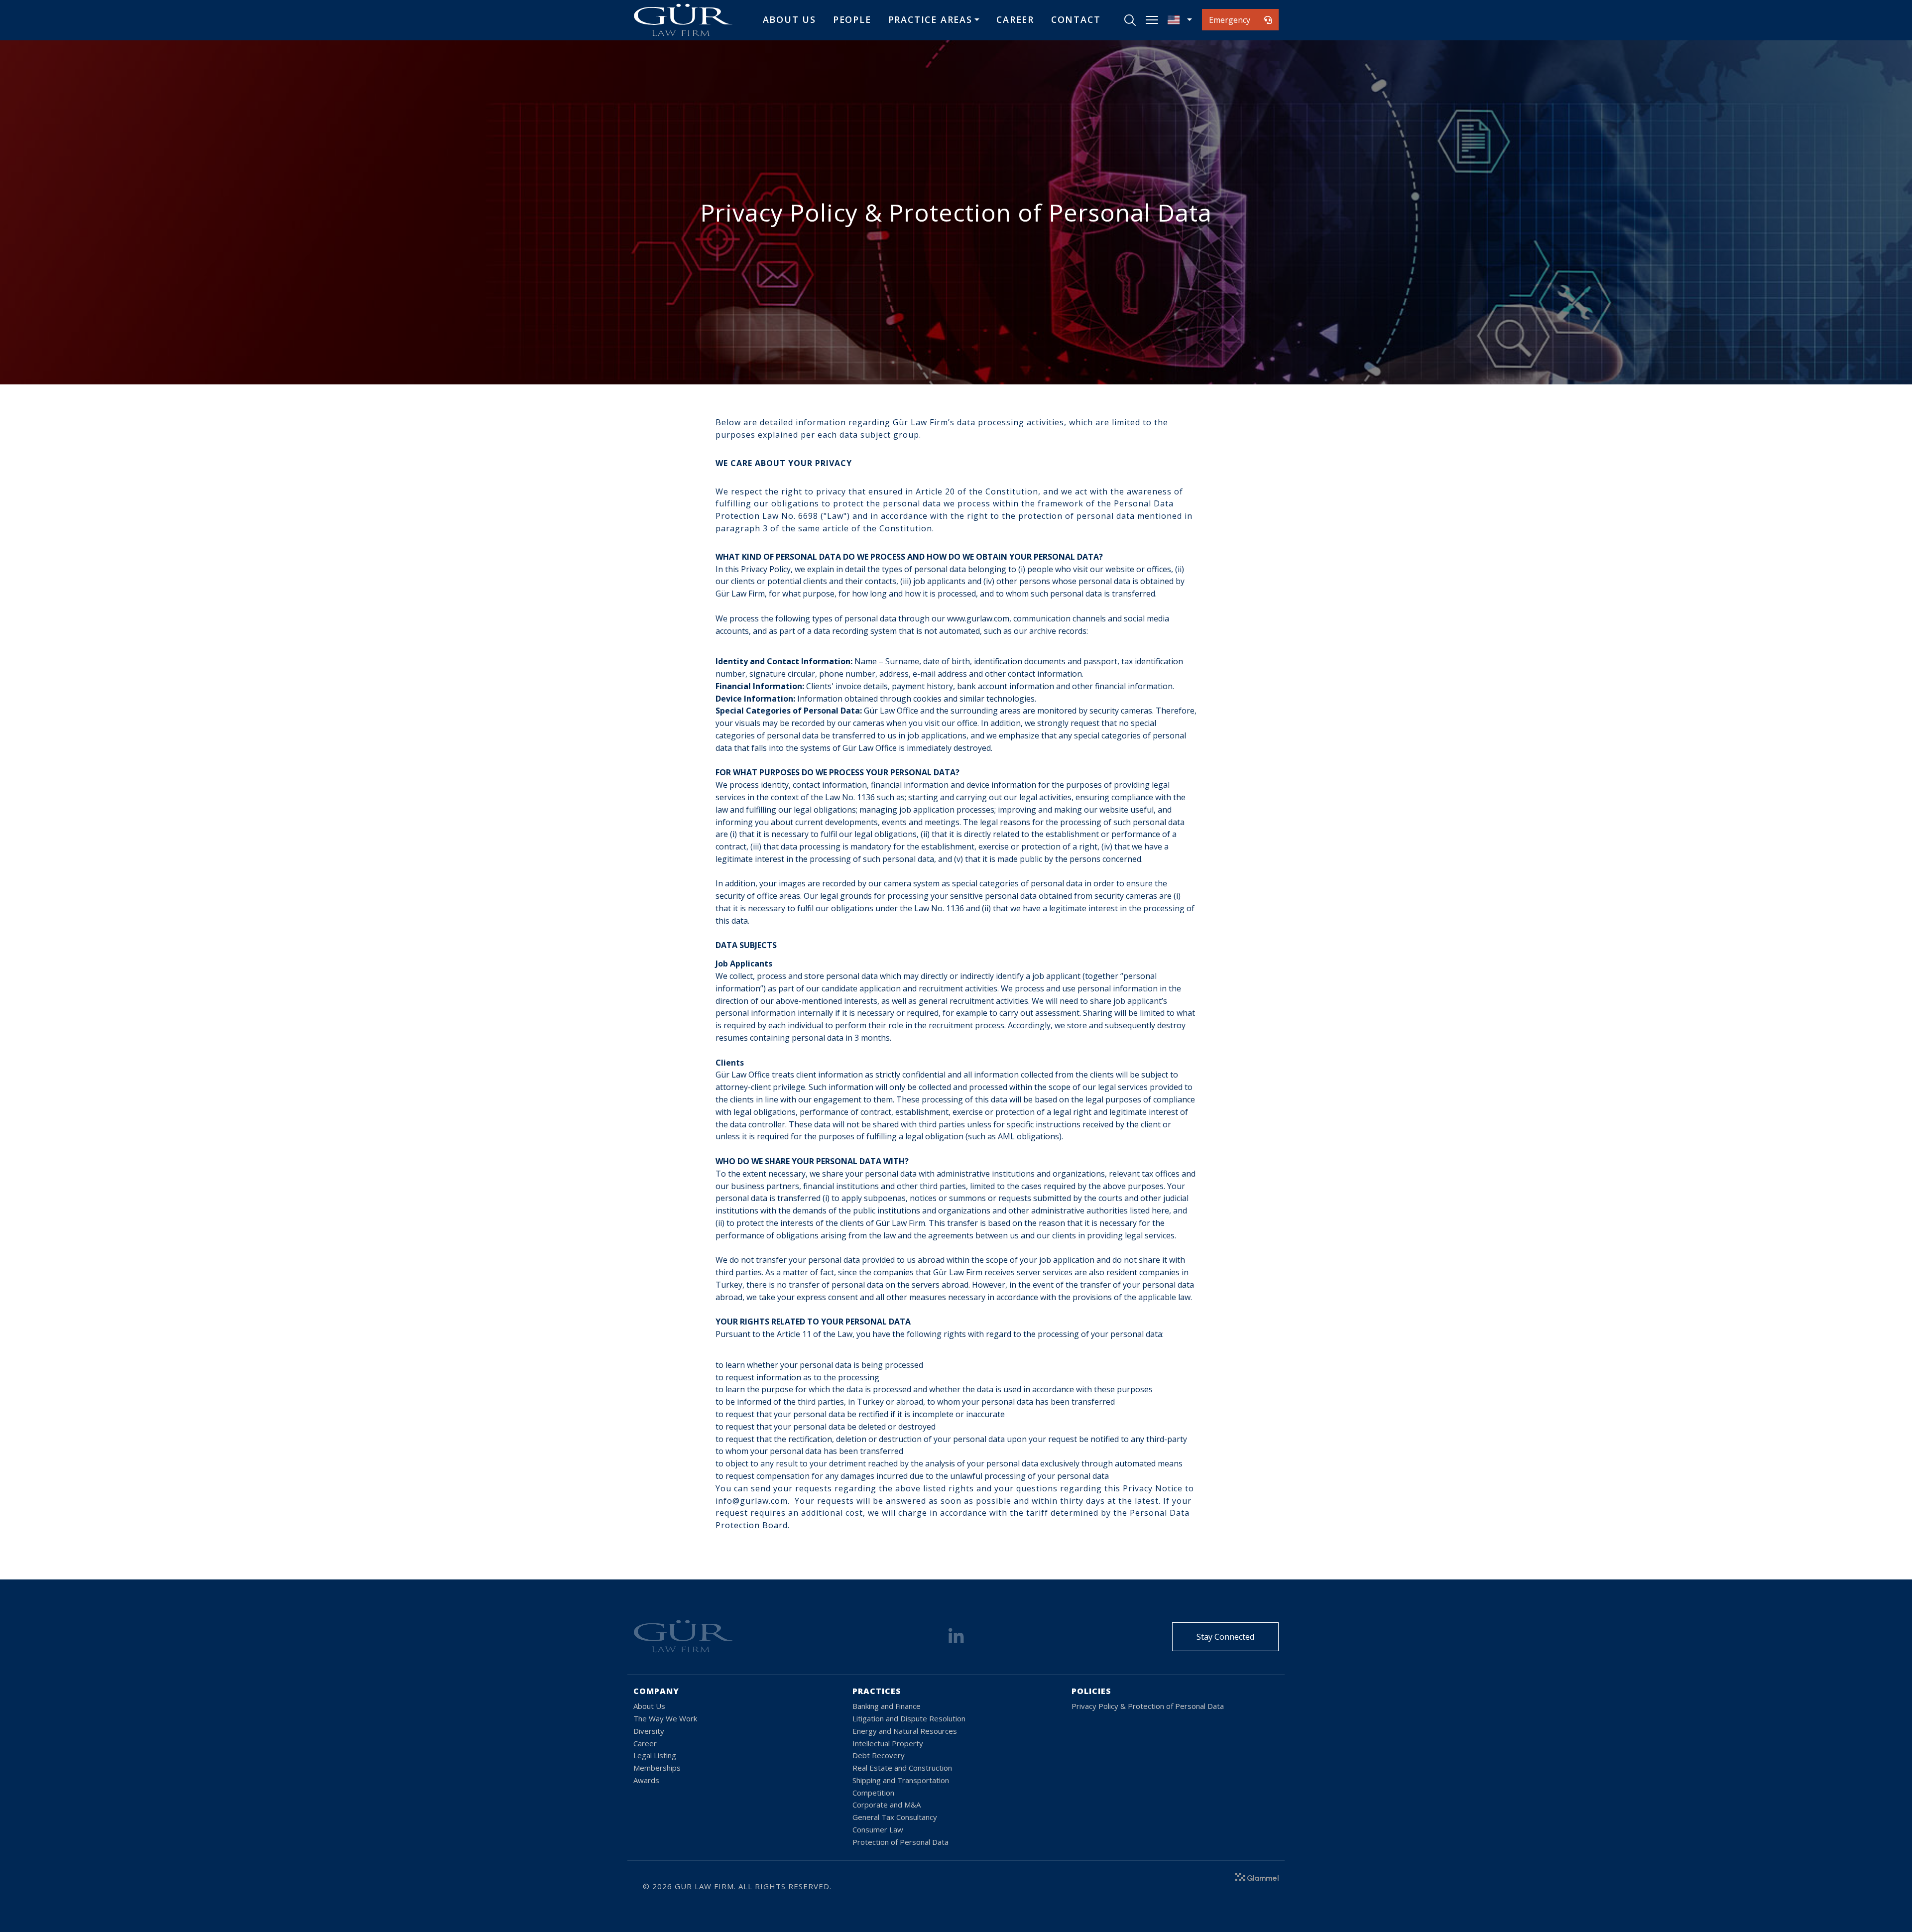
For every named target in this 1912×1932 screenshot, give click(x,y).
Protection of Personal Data (900, 1842)
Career (1015, 19)
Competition (873, 1793)
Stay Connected (1225, 1637)
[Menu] (1152, 20)
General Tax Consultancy (895, 1817)
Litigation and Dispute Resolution (909, 1718)
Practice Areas (930, 19)
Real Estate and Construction (902, 1768)
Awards (646, 1780)
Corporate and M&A (887, 1805)
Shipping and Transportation (901, 1780)
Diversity (649, 1731)
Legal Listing (655, 1755)
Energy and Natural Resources (905, 1731)
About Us (789, 19)
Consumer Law (878, 1829)
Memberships (657, 1768)
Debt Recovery (879, 1755)
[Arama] (1130, 20)
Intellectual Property (888, 1743)
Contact (1076, 19)
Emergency (1230, 20)
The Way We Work (665, 1718)
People (852, 19)
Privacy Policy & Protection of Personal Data (1148, 1706)
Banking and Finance (887, 1706)
